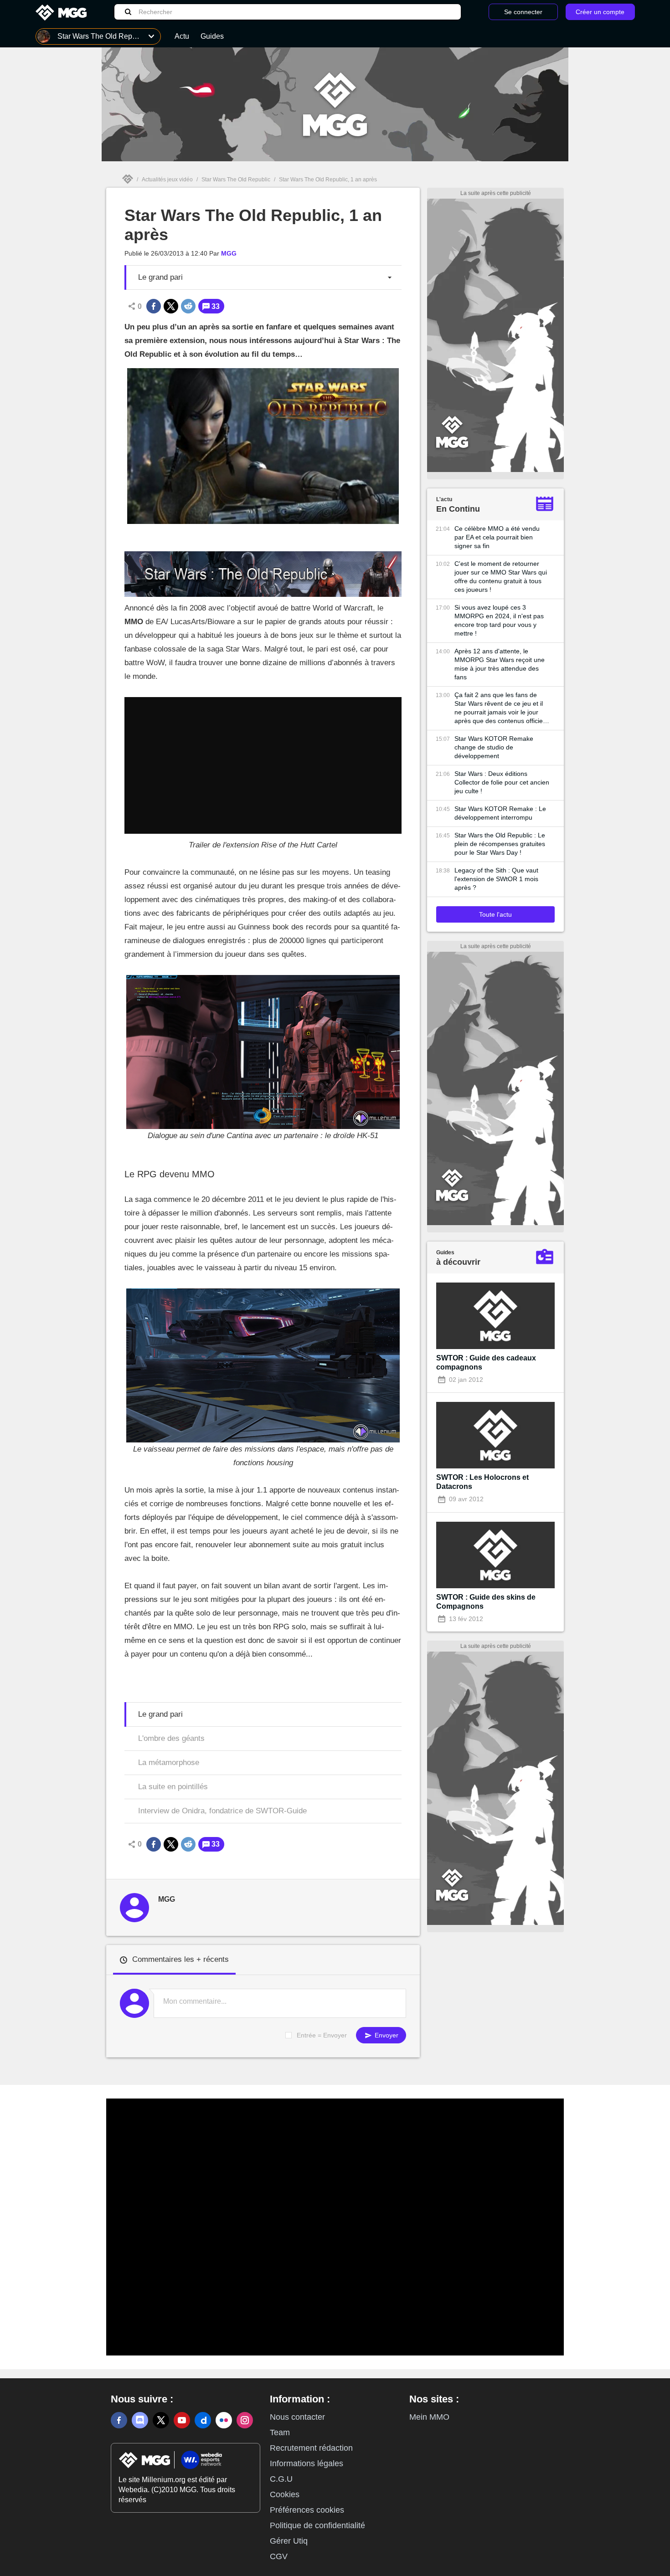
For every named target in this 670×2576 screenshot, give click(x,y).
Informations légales (307, 2463)
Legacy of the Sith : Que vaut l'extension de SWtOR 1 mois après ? (496, 879)
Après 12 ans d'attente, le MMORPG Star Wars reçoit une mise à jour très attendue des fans (500, 664)
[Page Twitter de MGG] (161, 2420)
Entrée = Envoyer (322, 2035)
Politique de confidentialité (317, 2525)
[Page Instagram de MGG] (245, 2420)
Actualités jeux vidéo (167, 180)
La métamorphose (169, 1763)
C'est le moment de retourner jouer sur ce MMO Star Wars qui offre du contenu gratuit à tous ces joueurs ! (501, 577)
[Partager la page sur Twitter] (171, 306)
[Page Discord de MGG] (140, 2420)
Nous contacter (297, 2417)
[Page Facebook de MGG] (119, 2420)
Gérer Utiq (289, 2541)
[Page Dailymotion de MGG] (203, 2420)
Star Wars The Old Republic (236, 180)
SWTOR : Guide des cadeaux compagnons (486, 1362)
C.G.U (281, 2479)
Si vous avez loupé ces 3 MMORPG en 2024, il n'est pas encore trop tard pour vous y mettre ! (499, 620)
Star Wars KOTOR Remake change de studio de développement (494, 747)
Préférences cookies (307, 2510)
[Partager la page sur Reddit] (188, 306)
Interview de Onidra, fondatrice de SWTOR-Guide (222, 1811)
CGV (279, 2556)
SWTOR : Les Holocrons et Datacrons (482, 1482)
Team (280, 2432)
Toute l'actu (495, 914)
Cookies (285, 2494)
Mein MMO (429, 2417)
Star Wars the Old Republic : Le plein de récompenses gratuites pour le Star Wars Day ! (500, 844)
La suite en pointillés (173, 1787)
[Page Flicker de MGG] (224, 2420)
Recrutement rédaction (311, 2448)
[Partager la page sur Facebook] (154, 306)
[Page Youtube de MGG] (182, 2420)
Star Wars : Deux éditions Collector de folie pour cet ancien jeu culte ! (502, 782)
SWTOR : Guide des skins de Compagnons (486, 1602)
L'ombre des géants (171, 1738)
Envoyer (386, 2035)
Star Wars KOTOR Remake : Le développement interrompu (500, 813)
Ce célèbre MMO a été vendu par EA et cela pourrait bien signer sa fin (497, 537)
